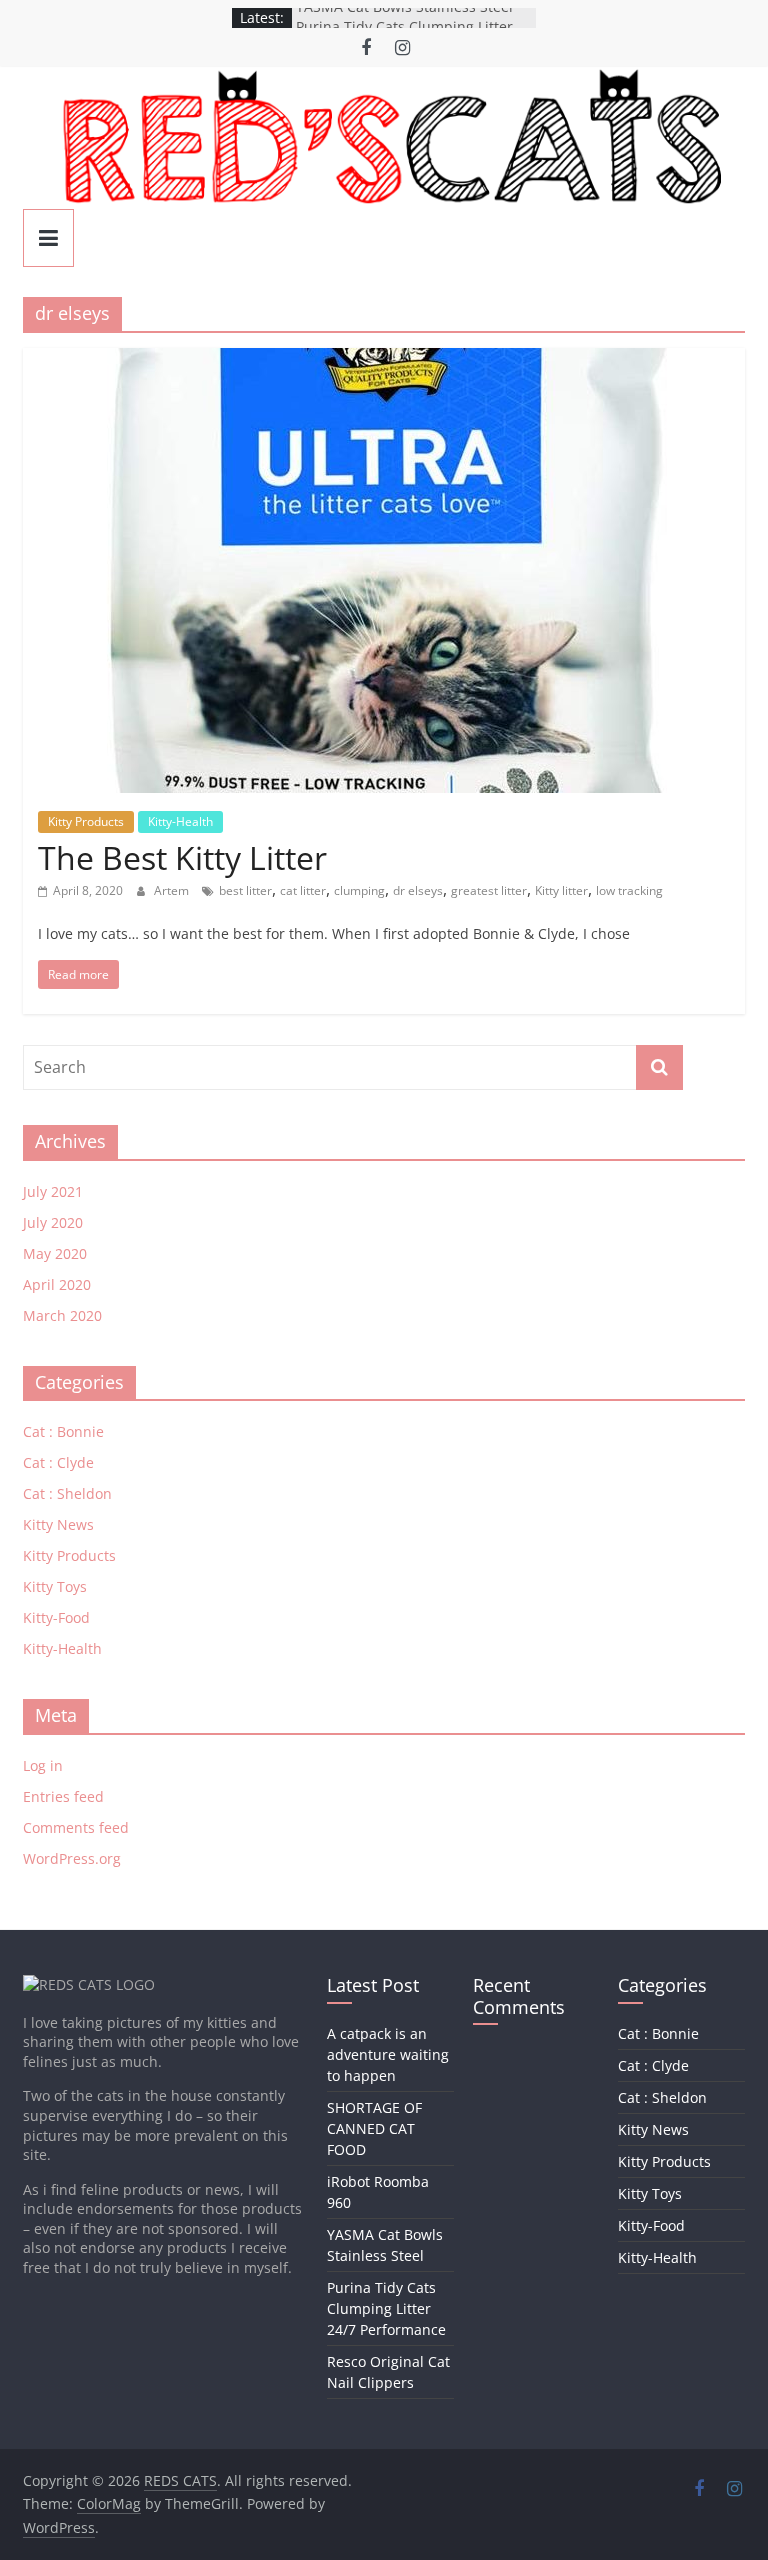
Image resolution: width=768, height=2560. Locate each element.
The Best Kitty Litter (182, 857)
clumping (359, 890)
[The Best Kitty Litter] (384, 360)
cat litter (303, 890)
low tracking (629, 890)
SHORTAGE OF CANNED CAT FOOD (374, 2128)
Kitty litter (561, 890)
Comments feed (76, 1827)
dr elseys (418, 890)
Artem (173, 890)
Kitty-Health (180, 821)
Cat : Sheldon (67, 1493)
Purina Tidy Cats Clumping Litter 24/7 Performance (386, 2308)
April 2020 (57, 1284)
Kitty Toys (55, 1586)
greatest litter (489, 890)
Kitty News (58, 1524)
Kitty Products (86, 821)
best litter (245, 890)
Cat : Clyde (58, 1462)
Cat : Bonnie (63, 1431)
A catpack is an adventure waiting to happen (388, 2054)
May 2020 (55, 1253)
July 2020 (53, 1222)
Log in (43, 1765)
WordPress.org (72, 1858)
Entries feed (63, 1796)
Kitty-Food (56, 1617)
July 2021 (53, 1191)
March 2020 (62, 1315)
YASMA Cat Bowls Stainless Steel (404, 17)
